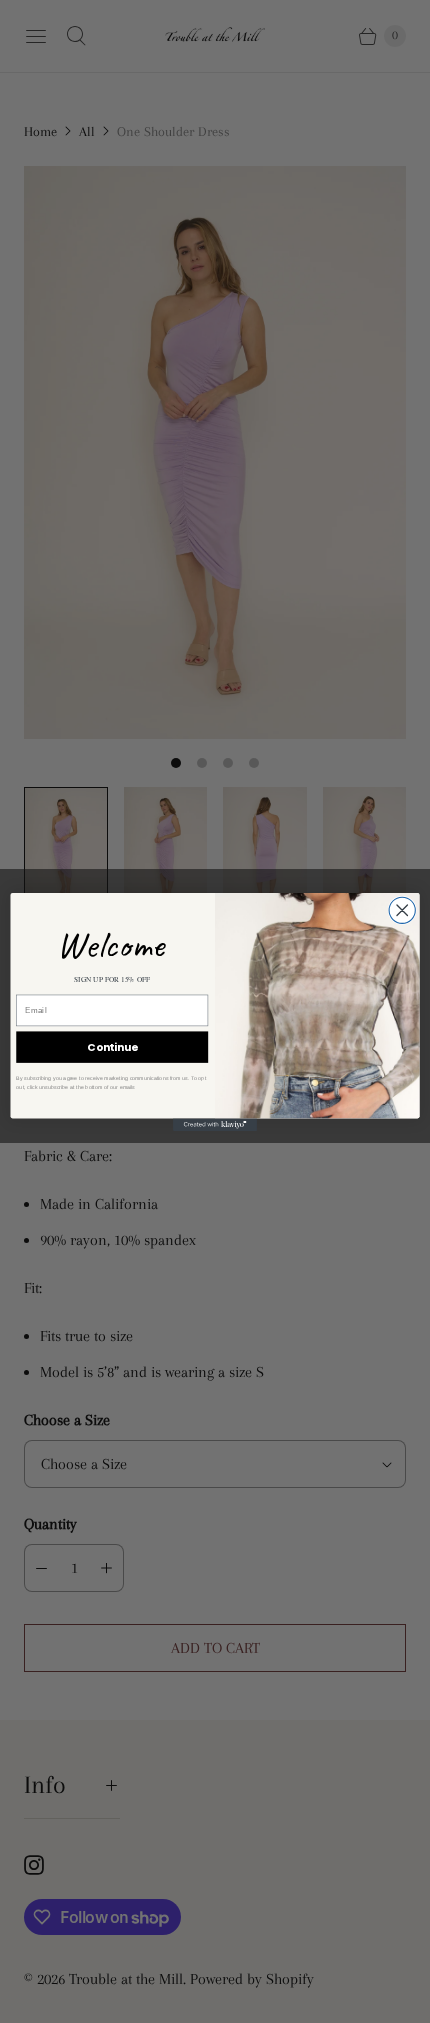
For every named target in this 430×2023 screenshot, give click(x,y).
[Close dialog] (402, 910)
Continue (112, 1046)
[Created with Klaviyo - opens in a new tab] (215, 1124)
